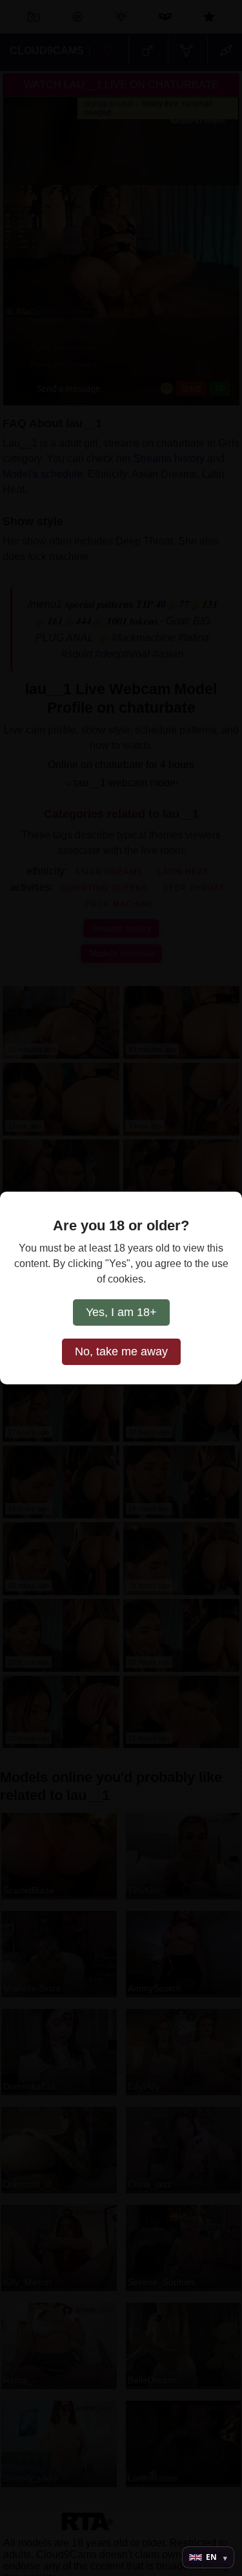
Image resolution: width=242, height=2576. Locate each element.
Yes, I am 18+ (121, 1312)
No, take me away (121, 1351)
